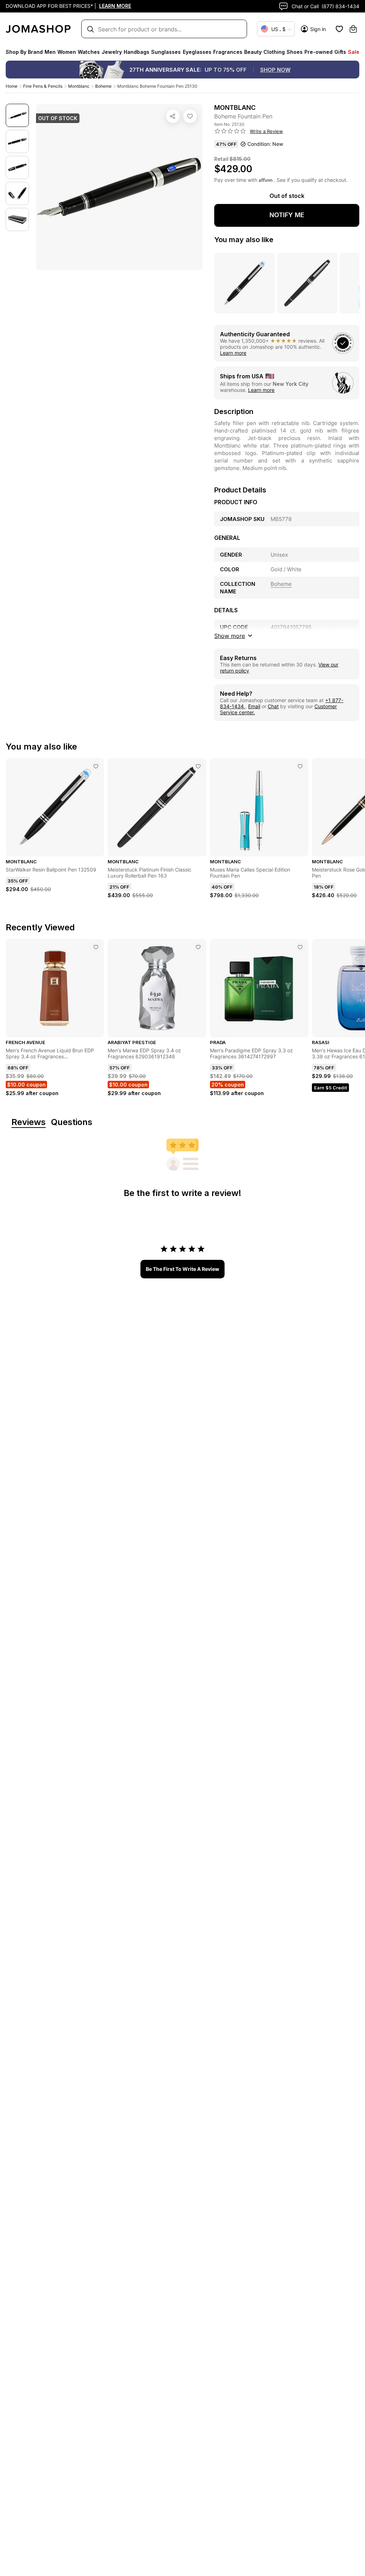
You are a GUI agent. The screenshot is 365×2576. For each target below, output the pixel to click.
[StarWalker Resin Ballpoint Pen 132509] (96, 766)
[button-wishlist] (339, 29)
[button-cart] (353, 29)
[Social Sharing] (173, 116)
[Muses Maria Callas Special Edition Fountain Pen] (300, 766)
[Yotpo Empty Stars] (230, 131)
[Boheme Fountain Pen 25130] (190, 116)
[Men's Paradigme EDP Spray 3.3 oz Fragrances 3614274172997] (300, 947)
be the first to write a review (182, 1269)
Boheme (103, 86)
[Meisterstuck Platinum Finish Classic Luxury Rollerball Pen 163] (198, 766)
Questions (72, 1122)
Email (254, 706)
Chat (273, 706)
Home (12, 86)
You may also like (244, 240)
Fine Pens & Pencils (43, 86)
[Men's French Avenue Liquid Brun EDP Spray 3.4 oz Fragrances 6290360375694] (96, 947)
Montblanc (79, 86)
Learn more (233, 353)
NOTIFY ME (287, 215)
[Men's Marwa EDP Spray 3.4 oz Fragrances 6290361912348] (198, 947)
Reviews (29, 1122)
